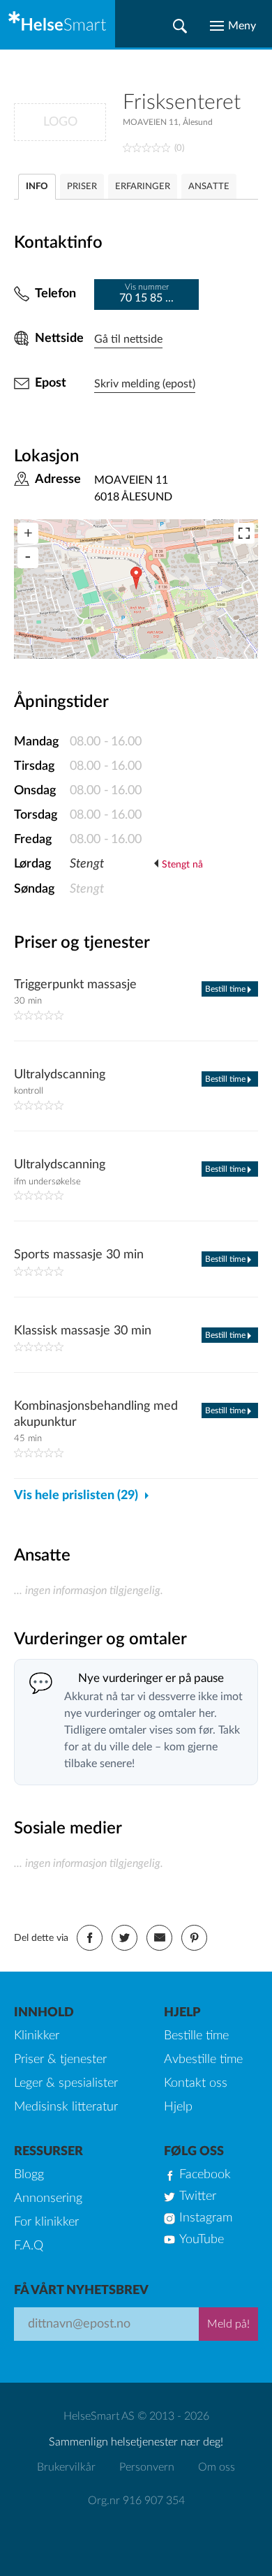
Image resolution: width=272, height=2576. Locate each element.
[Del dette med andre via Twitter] (124, 1938)
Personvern (147, 2467)
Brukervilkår (66, 2467)
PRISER (82, 187)
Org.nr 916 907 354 (136, 2501)
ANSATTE (209, 187)
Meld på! (228, 2324)
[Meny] (233, 26)
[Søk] (180, 26)
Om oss (217, 2467)
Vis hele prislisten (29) (76, 1496)
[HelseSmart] (58, 24)
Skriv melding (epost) (145, 384)
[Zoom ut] (28, 558)
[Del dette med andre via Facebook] (90, 1938)
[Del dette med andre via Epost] (159, 1938)
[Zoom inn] (28, 533)
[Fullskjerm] (244, 533)
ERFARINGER (143, 187)
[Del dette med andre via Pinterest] (194, 1938)
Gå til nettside (128, 339)
